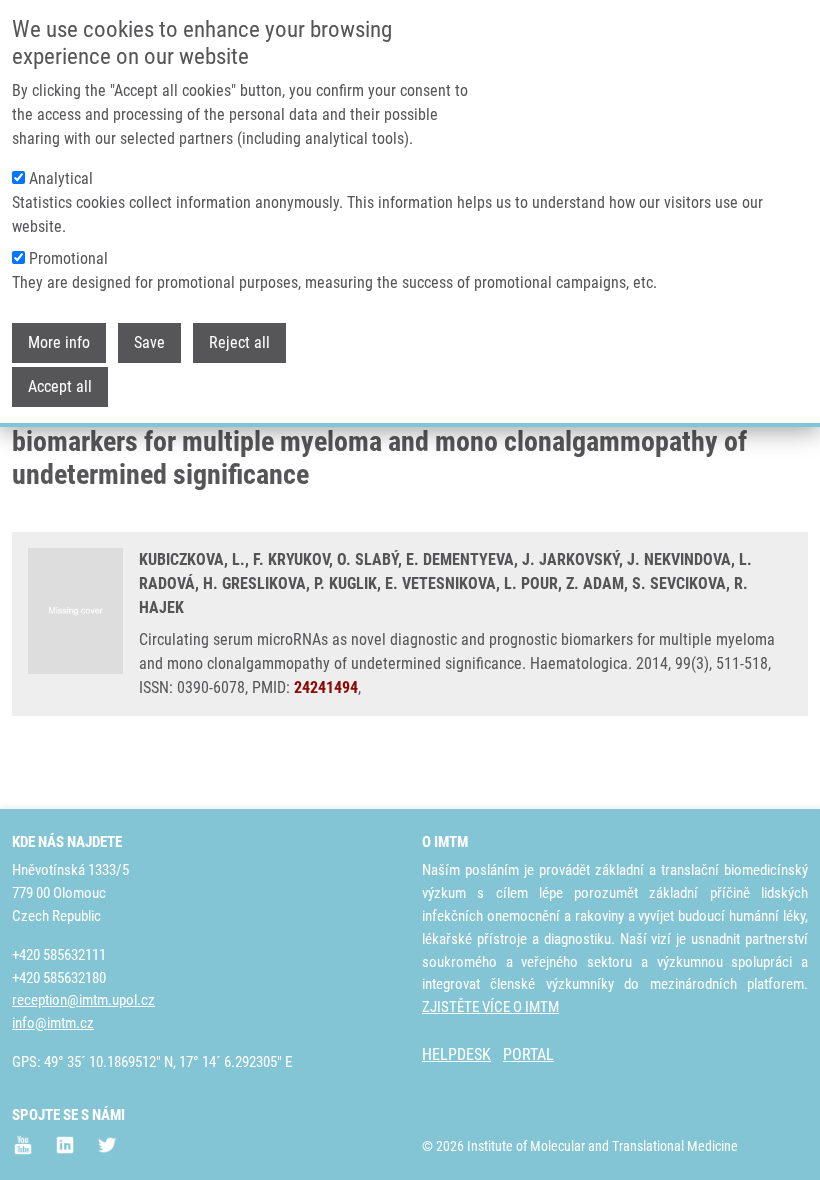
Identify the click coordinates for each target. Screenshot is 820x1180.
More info (59, 342)
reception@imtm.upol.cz (83, 1000)
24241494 (326, 687)
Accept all (60, 386)
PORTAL (528, 1054)
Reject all (239, 342)
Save (149, 342)
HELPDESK (456, 1054)
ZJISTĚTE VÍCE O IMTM (490, 1007)
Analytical (61, 178)
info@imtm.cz (53, 1023)
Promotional (68, 258)
